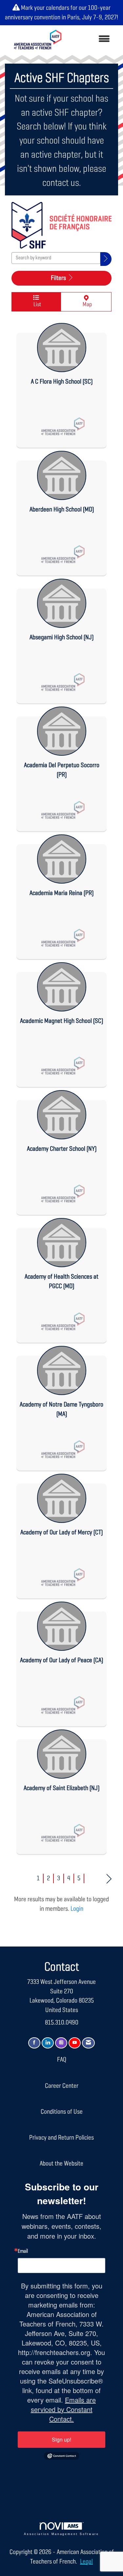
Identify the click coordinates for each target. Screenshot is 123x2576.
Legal (86, 2562)
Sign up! (61, 2439)
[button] (106, 259)
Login (77, 1909)
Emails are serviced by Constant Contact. (63, 2409)
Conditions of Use (62, 2112)
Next (109, 1878)
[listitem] (61, 384)
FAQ (62, 2060)
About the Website (61, 2164)
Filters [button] (59, 278)
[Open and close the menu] (92, 40)
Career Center (62, 2086)
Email (23, 2251)
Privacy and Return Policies (61, 2138)
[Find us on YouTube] (75, 2043)
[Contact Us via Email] (88, 2043)
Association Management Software (61, 2534)
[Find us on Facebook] (34, 2043)
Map (86, 305)
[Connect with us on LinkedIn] (48, 2043)
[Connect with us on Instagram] (61, 2043)
